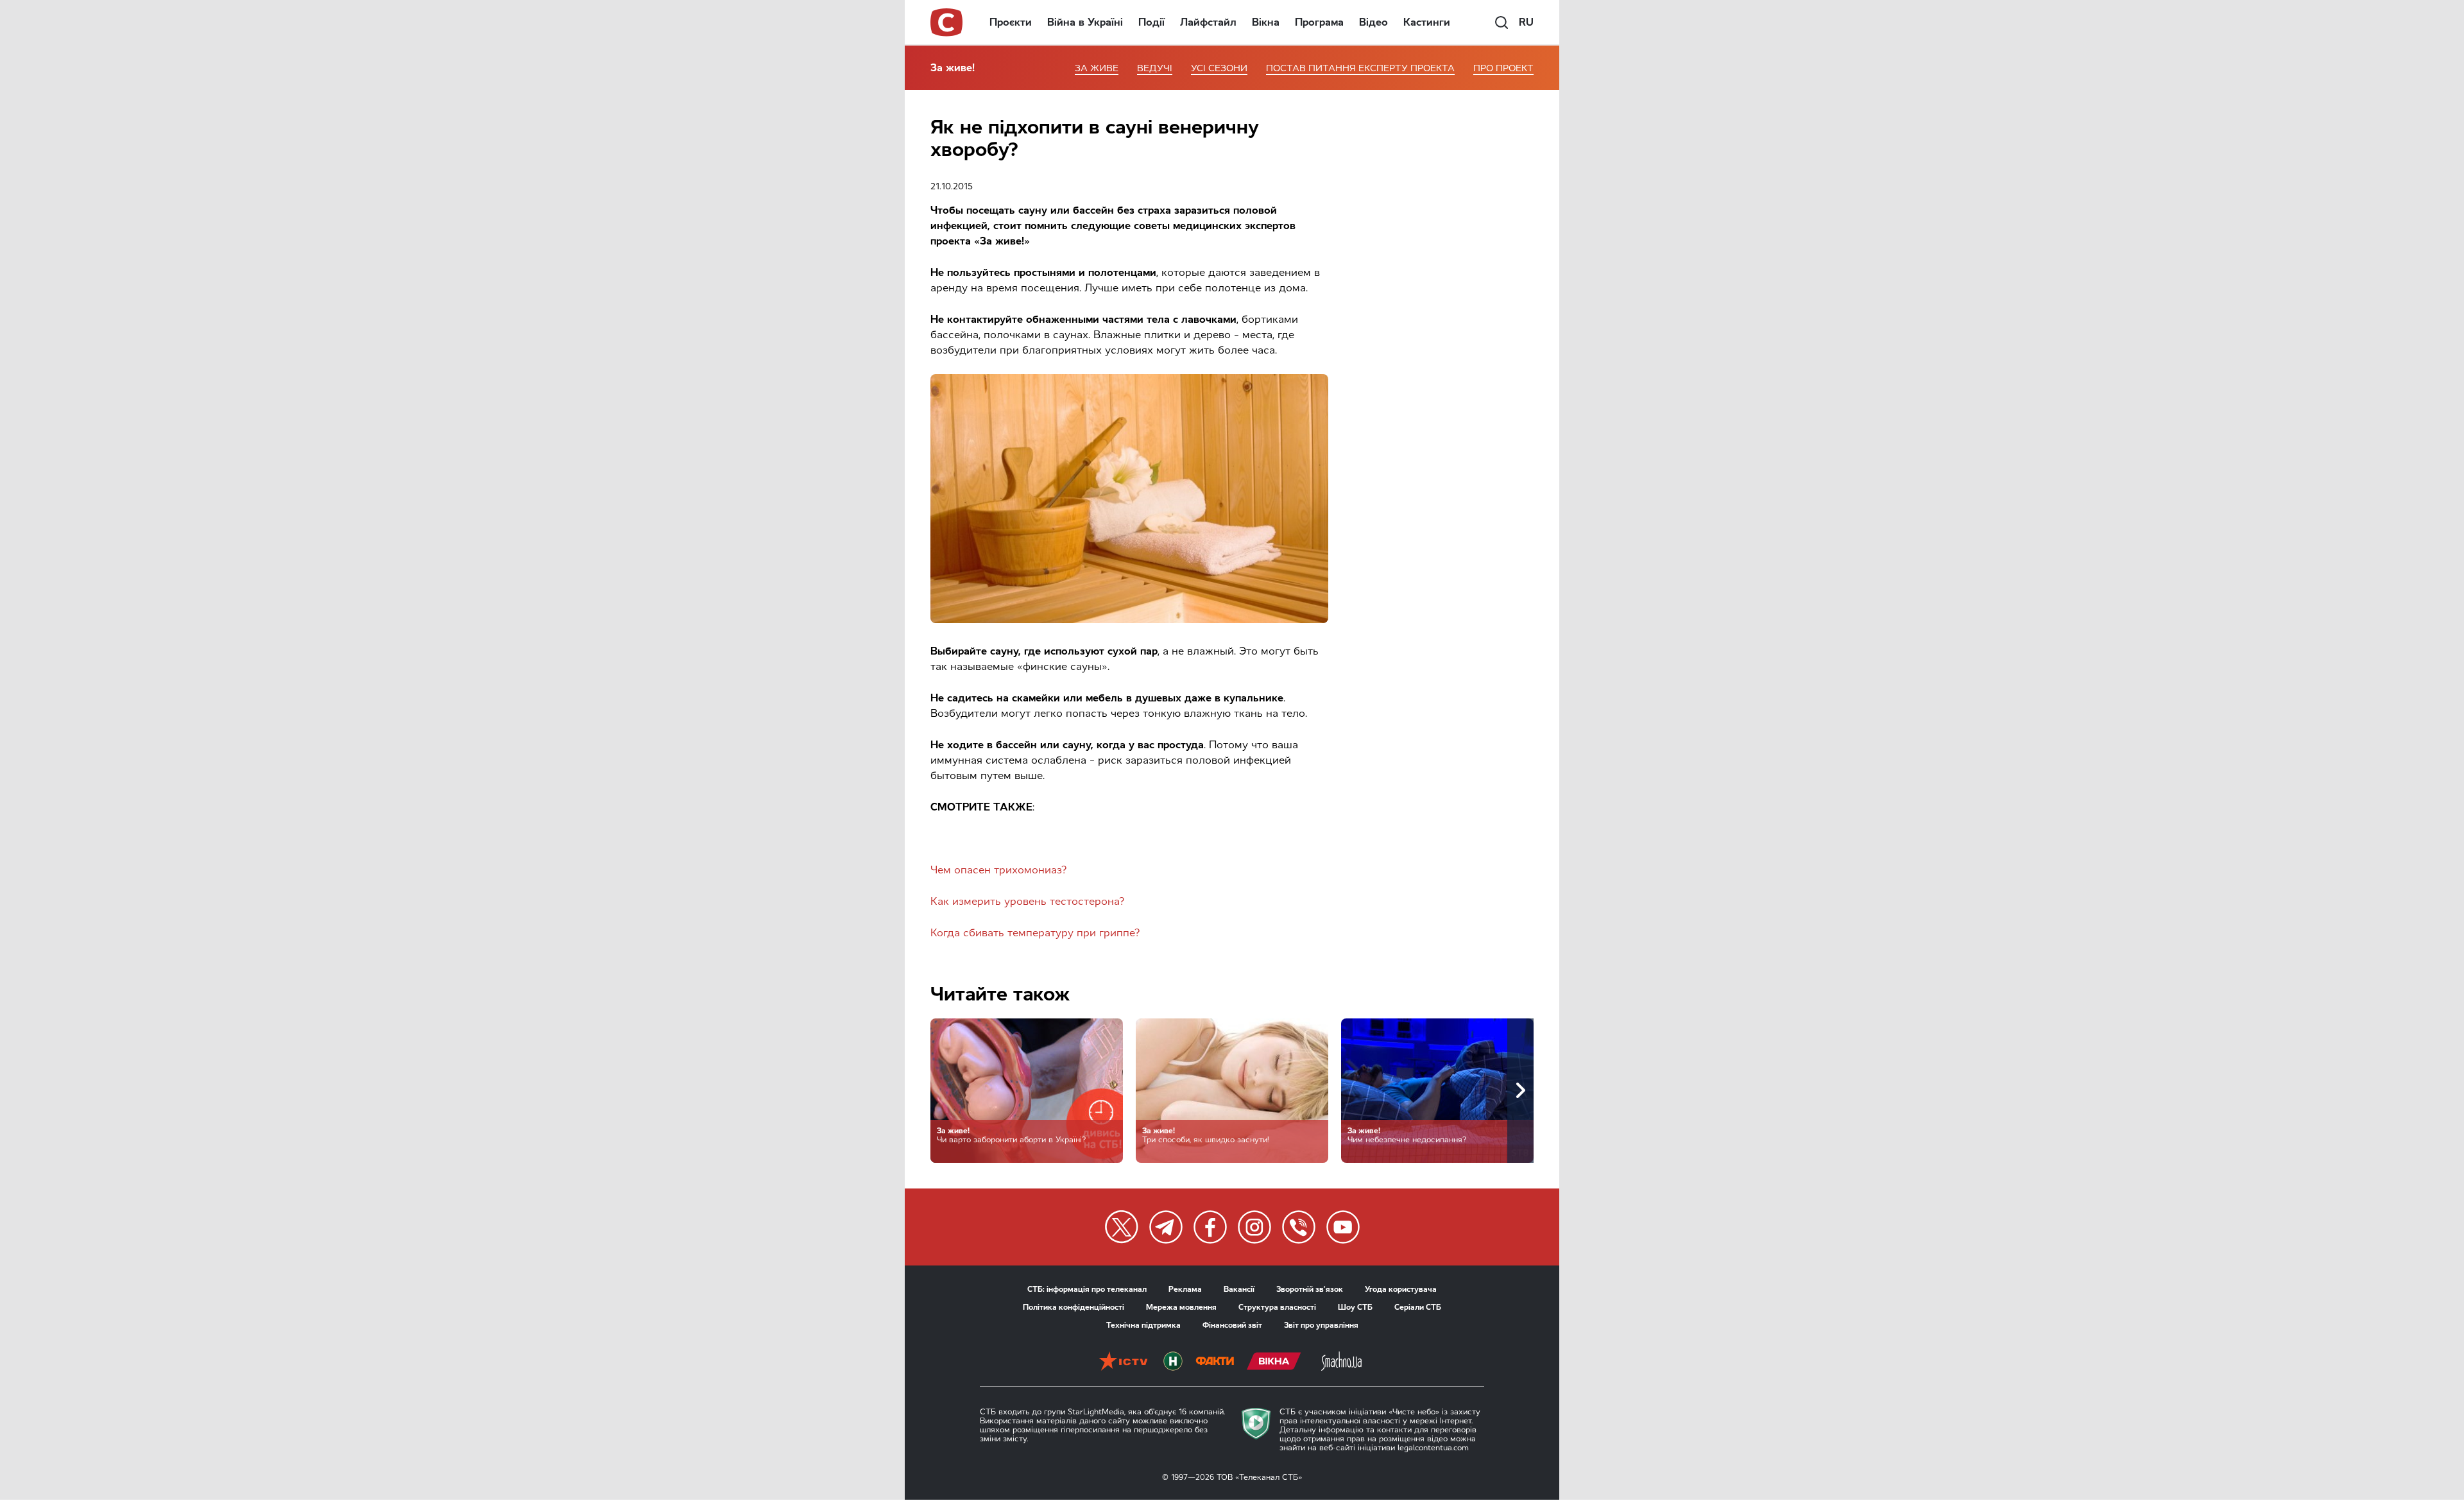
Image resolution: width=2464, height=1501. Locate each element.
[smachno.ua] (1341, 1362)
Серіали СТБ (1418, 1307)
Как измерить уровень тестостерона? (1028, 901)
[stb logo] (947, 22)
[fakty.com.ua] (1215, 1362)
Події (1151, 22)
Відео (1373, 22)
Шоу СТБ (1355, 1307)
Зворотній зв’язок (1310, 1289)
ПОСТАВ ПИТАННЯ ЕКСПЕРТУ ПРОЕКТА (1360, 68)
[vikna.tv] (1274, 1362)
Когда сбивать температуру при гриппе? (1035, 933)
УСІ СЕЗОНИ (1219, 68)
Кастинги (1427, 22)
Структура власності (1277, 1307)
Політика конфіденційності (1074, 1307)
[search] (1502, 22)
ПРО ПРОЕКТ (1503, 68)
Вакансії (1239, 1289)
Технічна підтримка (1143, 1325)
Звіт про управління (1321, 1325)
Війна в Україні (1085, 22)
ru (1526, 22)
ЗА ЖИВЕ (1097, 68)
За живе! (953, 68)
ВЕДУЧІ (1155, 68)
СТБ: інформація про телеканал (1087, 1289)
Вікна (1266, 22)
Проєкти (1011, 22)
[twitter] (1122, 1227)
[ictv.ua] (1123, 1362)
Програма (1319, 22)
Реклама (1185, 1289)
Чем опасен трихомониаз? (999, 870)
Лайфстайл (1208, 22)
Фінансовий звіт (1232, 1325)
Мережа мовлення (1181, 1307)
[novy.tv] (1173, 1362)
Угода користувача (1401, 1289)
